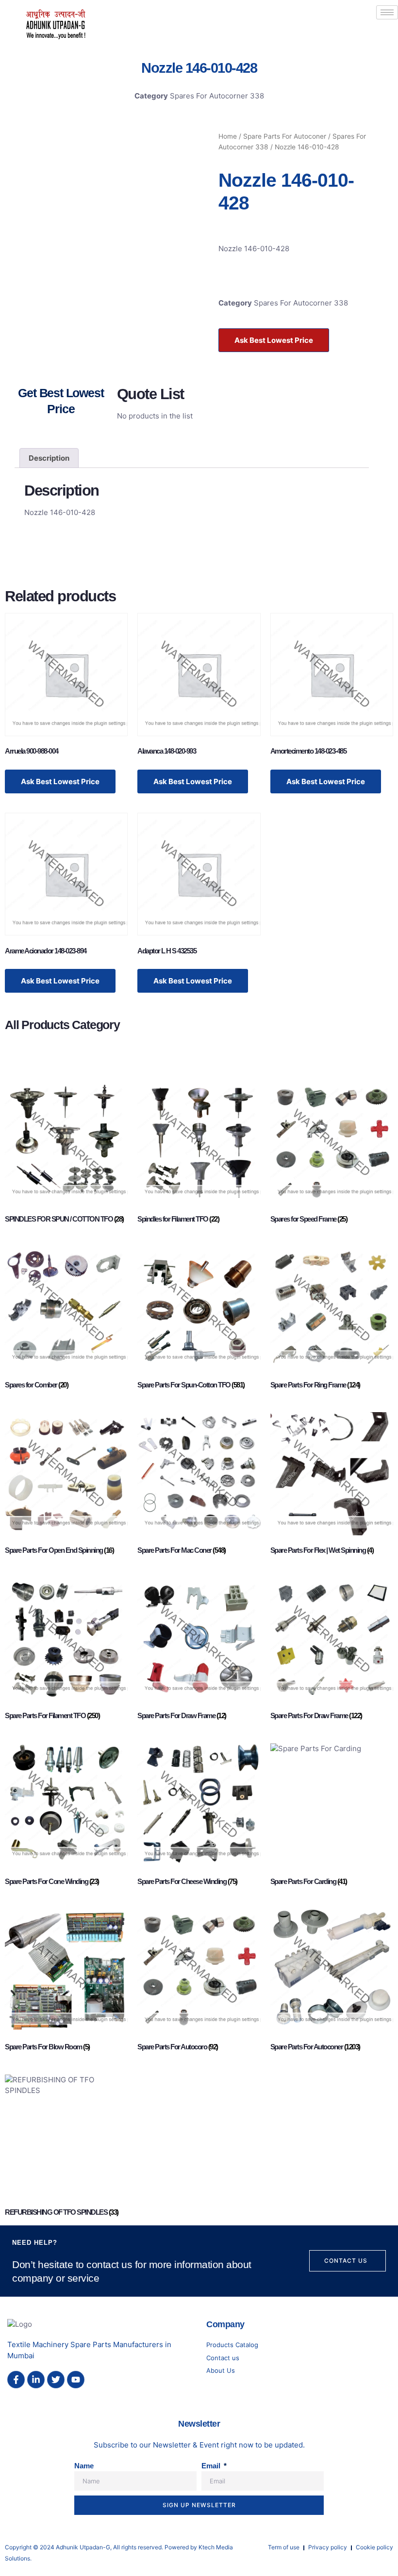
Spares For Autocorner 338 (217, 96)
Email (212, 2466)
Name (84, 2466)
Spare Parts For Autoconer (285, 136)
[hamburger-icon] (387, 12)
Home (228, 136)
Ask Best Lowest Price (274, 340)
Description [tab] (49, 458)
